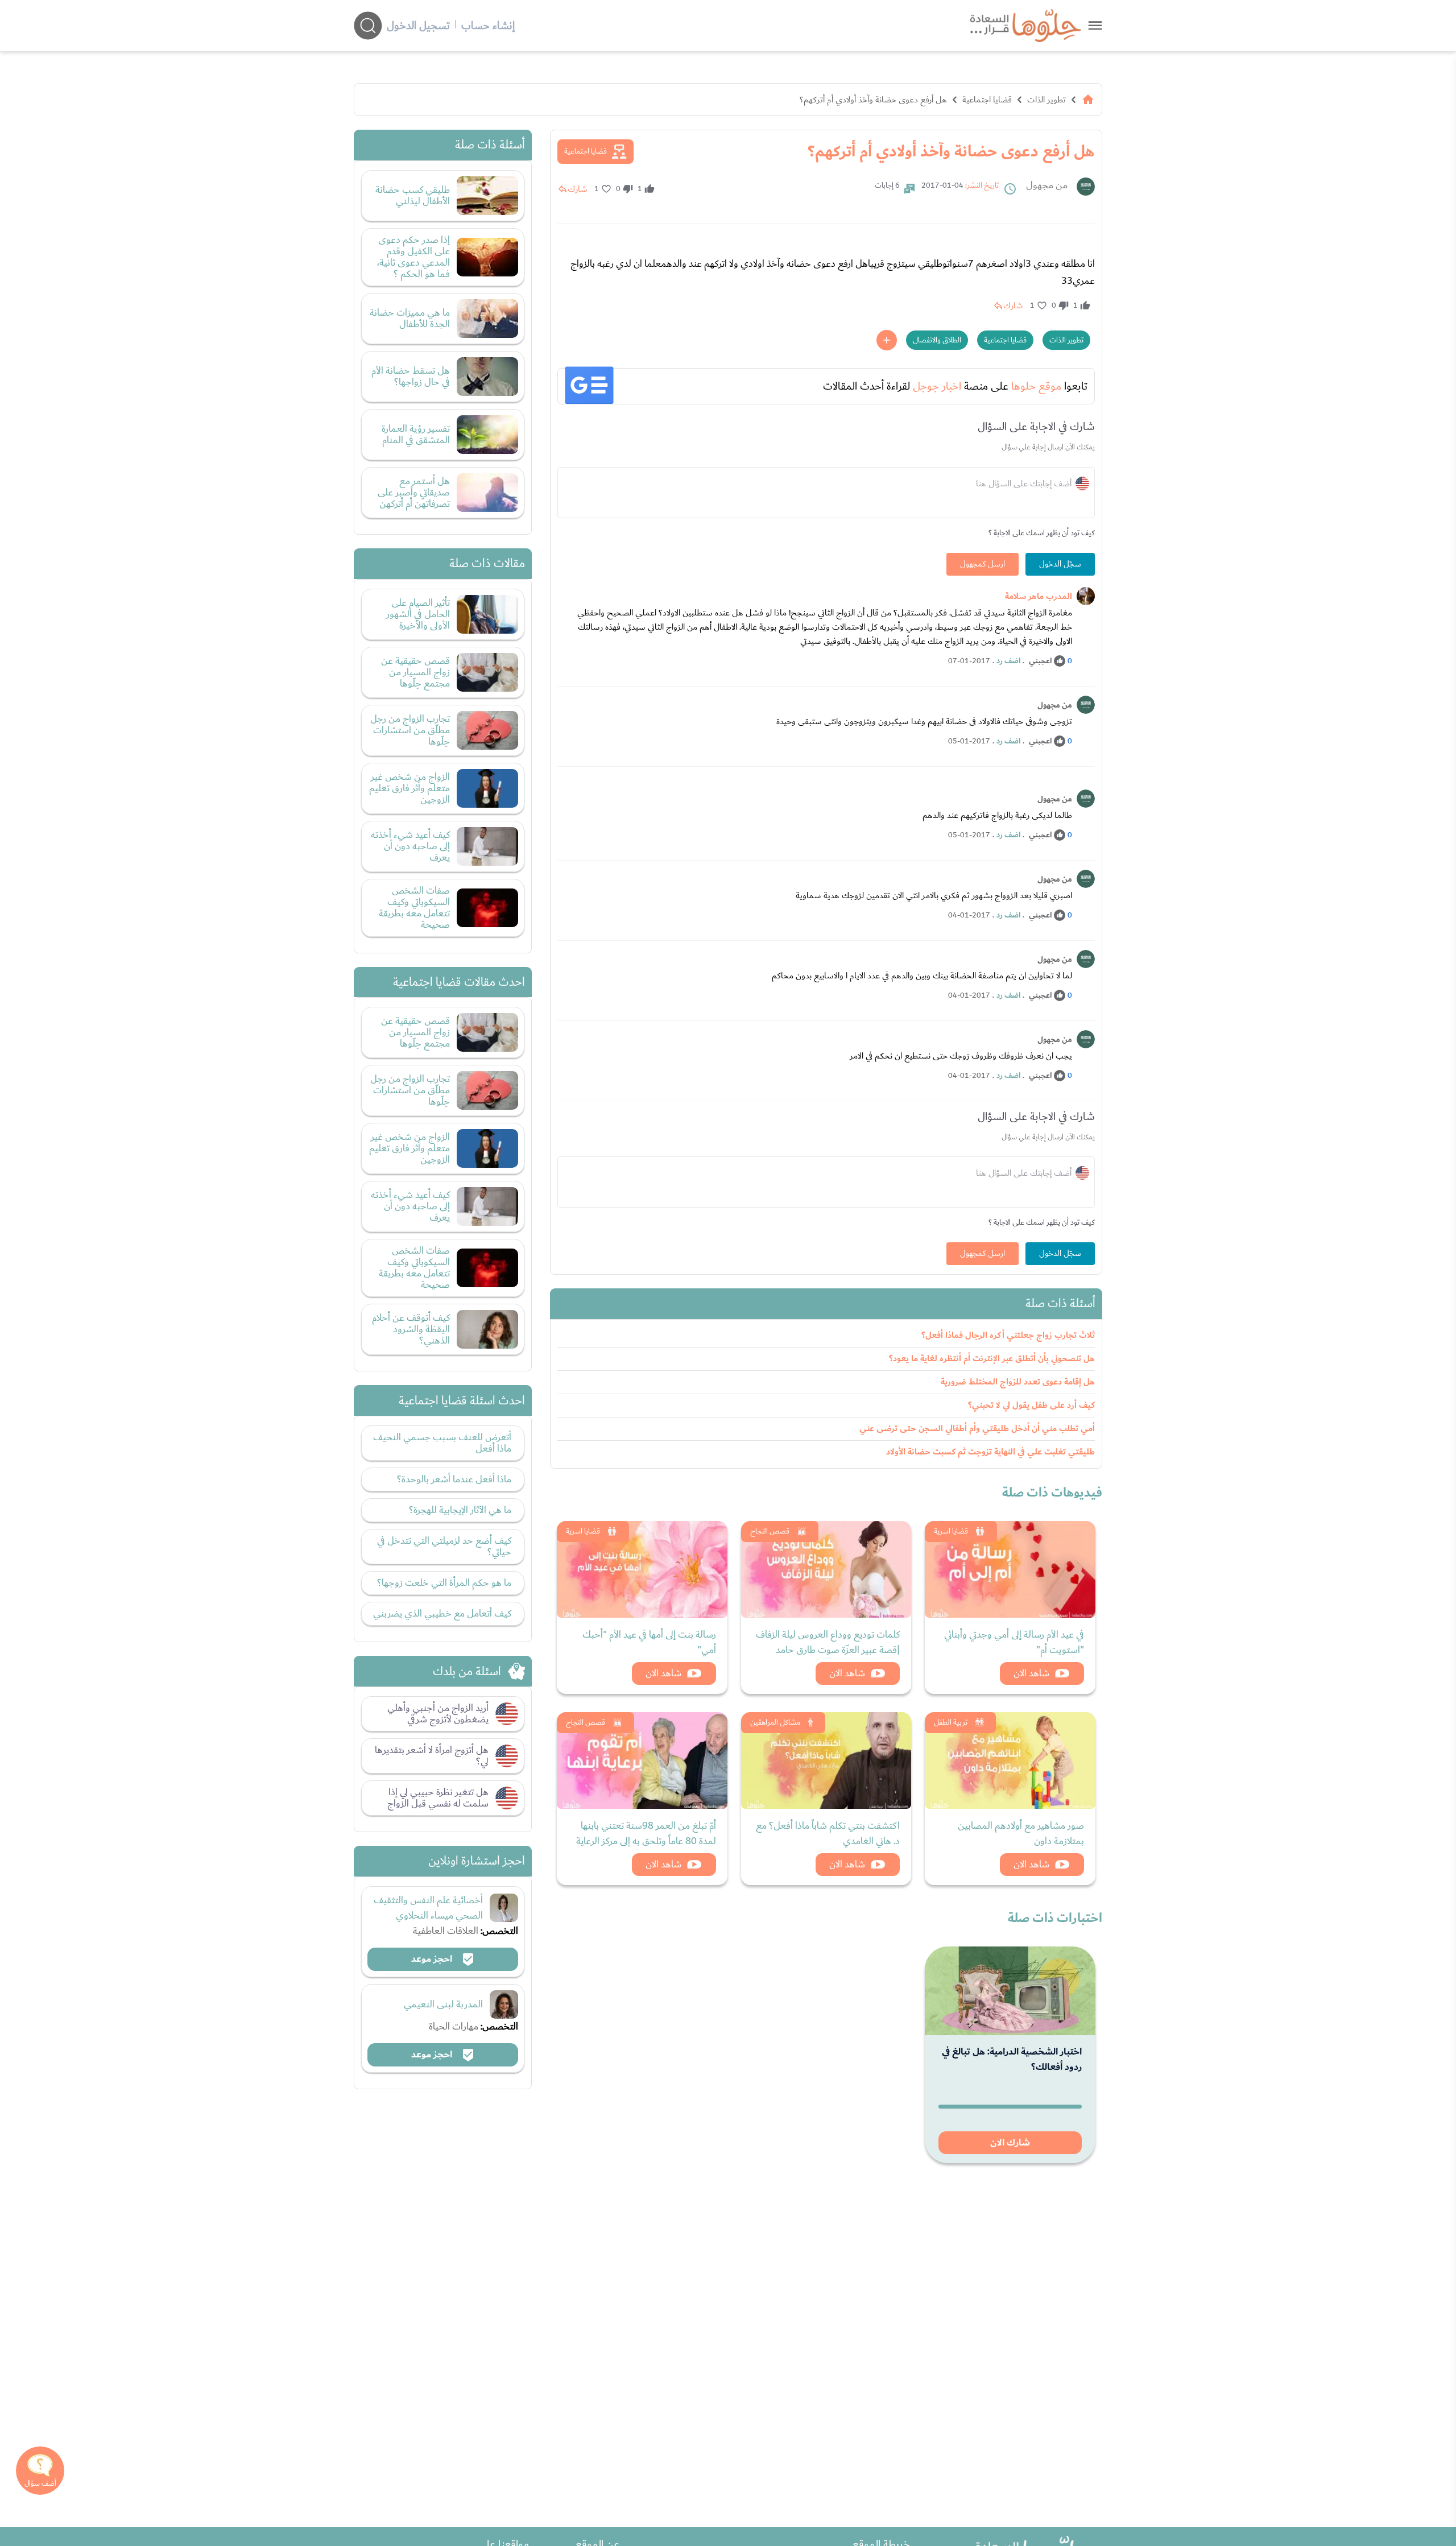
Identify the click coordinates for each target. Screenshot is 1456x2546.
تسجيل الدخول (418, 26)
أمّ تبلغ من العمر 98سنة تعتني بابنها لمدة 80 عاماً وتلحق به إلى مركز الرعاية (646, 1833)
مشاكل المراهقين (775, 1722)
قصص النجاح (770, 1531)
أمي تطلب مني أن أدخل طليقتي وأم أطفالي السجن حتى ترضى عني (977, 1429)
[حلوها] (1095, 25)
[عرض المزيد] (887, 340)
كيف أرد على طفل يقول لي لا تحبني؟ (1031, 1405)
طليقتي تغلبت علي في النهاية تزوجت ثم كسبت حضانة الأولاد (990, 1452)
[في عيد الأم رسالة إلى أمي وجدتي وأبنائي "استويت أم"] (1010, 1569)
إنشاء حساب (488, 26)
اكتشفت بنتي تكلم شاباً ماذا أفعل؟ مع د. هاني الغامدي (828, 1833)
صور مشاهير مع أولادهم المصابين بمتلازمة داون (1021, 1833)
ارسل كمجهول (983, 564)
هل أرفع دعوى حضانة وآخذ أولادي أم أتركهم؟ (873, 100)
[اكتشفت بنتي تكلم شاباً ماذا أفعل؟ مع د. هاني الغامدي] (826, 1760)
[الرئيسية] (1088, 100)
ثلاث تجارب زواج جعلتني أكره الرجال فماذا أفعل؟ (1008, 1335)
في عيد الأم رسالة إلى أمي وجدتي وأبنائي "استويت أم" (1014, 1642)
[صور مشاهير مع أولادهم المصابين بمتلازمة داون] (1010, 1760)
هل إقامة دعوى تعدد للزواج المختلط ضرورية (1018, 1382)
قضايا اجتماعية (987, 100)
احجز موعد (433, 1959)
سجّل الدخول (1060, 564)
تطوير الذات (1046, 100)
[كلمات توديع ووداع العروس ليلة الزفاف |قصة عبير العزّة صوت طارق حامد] (826, 1569)
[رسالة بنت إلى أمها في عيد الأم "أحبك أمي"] (642, 1569)
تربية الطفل (951, 1722)
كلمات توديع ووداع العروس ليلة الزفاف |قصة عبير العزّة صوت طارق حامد (828, 1642)
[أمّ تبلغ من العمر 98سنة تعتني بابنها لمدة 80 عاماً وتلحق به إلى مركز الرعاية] (642, 1760)
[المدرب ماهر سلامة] (1086, 596)
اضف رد (1008, 661)
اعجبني (1040, 661)
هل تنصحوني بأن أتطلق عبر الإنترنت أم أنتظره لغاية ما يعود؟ (992, 1359)
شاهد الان (1031, 1673)
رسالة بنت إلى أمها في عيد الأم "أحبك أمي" (649, 1642)
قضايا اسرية (951, 1531)
